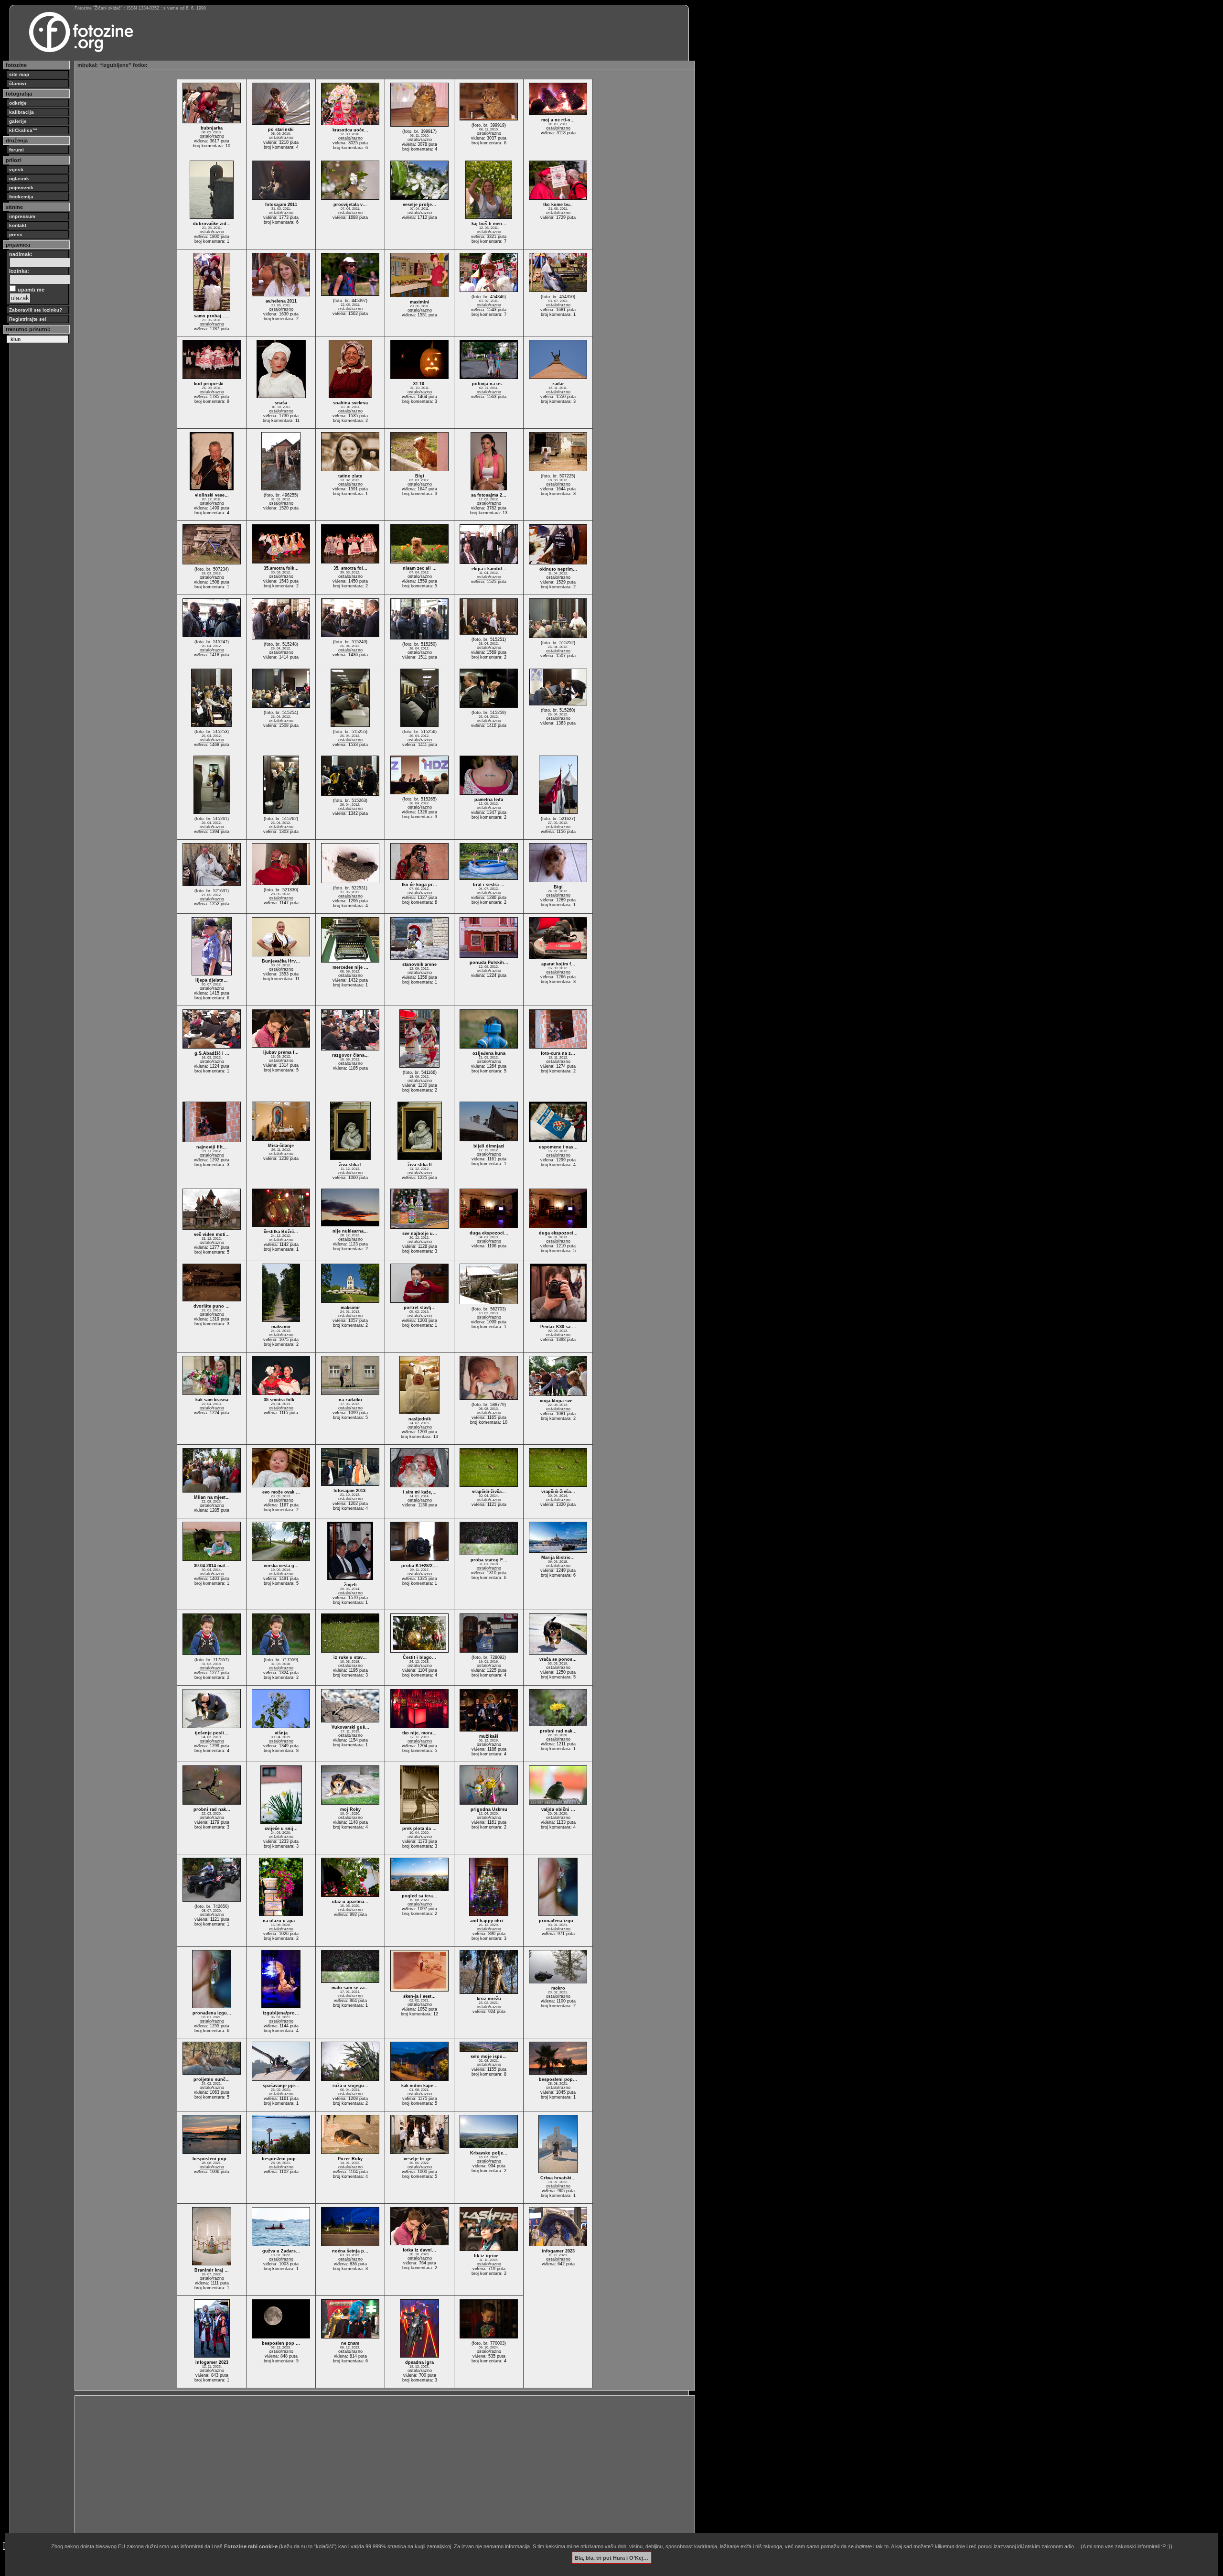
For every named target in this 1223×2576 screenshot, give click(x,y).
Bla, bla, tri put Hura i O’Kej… (611, 2557)
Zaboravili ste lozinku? (36, 310)
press (16, 234)
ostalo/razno (212, 136)
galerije (18, 121)
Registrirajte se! (28, 319)
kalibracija (21, 112)
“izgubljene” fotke (123, 65)
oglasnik (19, 179)
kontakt (18, 225)
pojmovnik (21, 188)
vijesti (16, 169)
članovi (18, 83)
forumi (16, 150)
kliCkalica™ (23, 130)
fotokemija (21, 197)
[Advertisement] (364, 2465)
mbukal (87, 65)
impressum (22, 216)
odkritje (18, 103)
